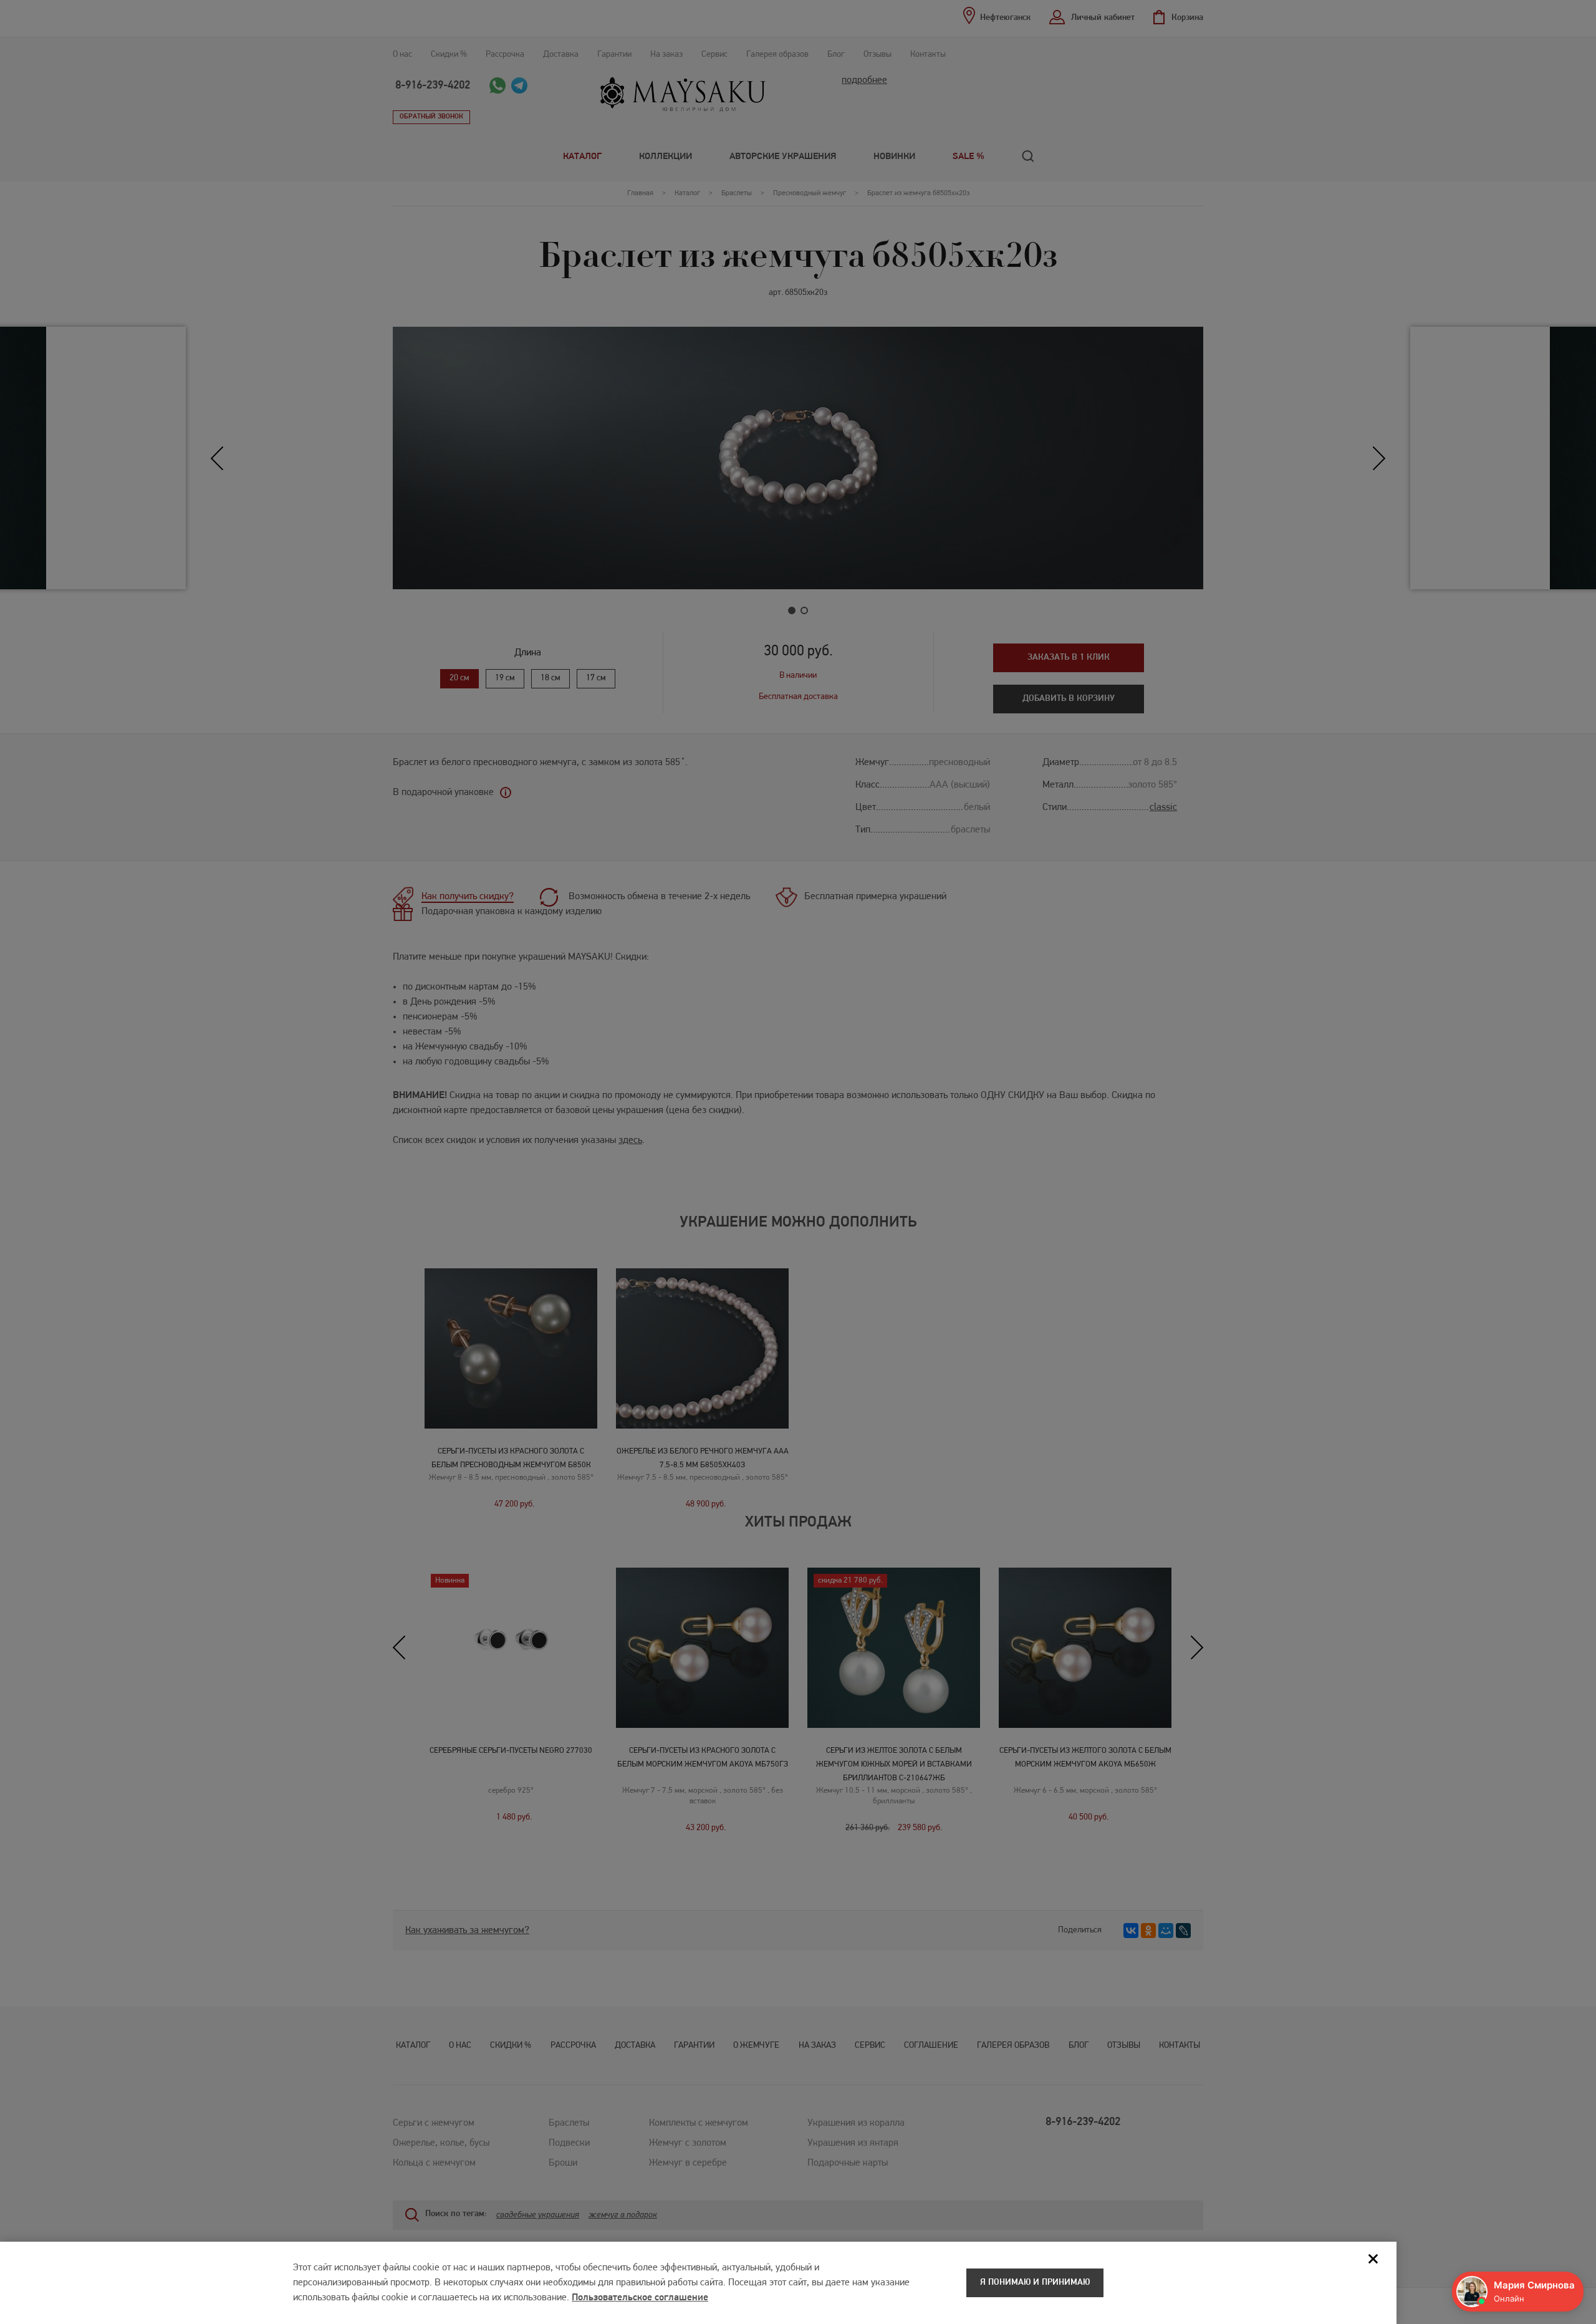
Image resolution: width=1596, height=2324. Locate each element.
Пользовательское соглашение (640, 2298)
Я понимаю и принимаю (1035, 2283)
